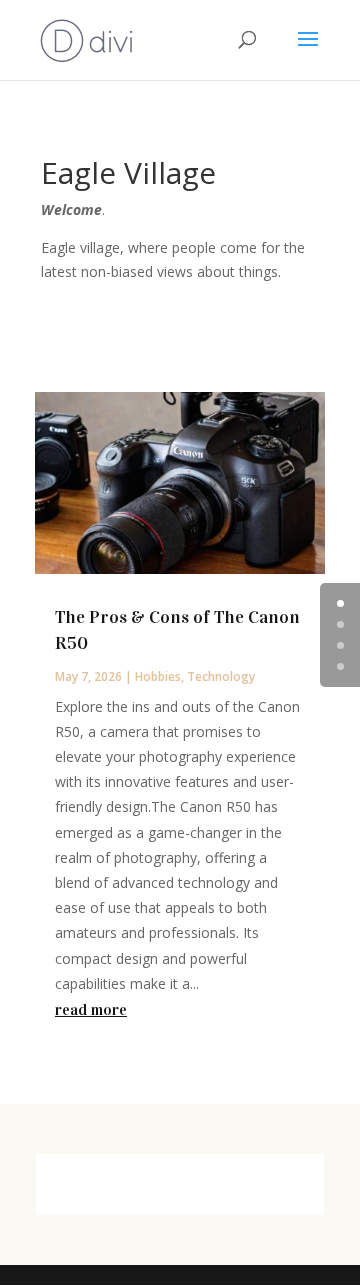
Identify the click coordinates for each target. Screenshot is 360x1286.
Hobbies (158, 676)
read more (91, 1009)
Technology (221, 676)
